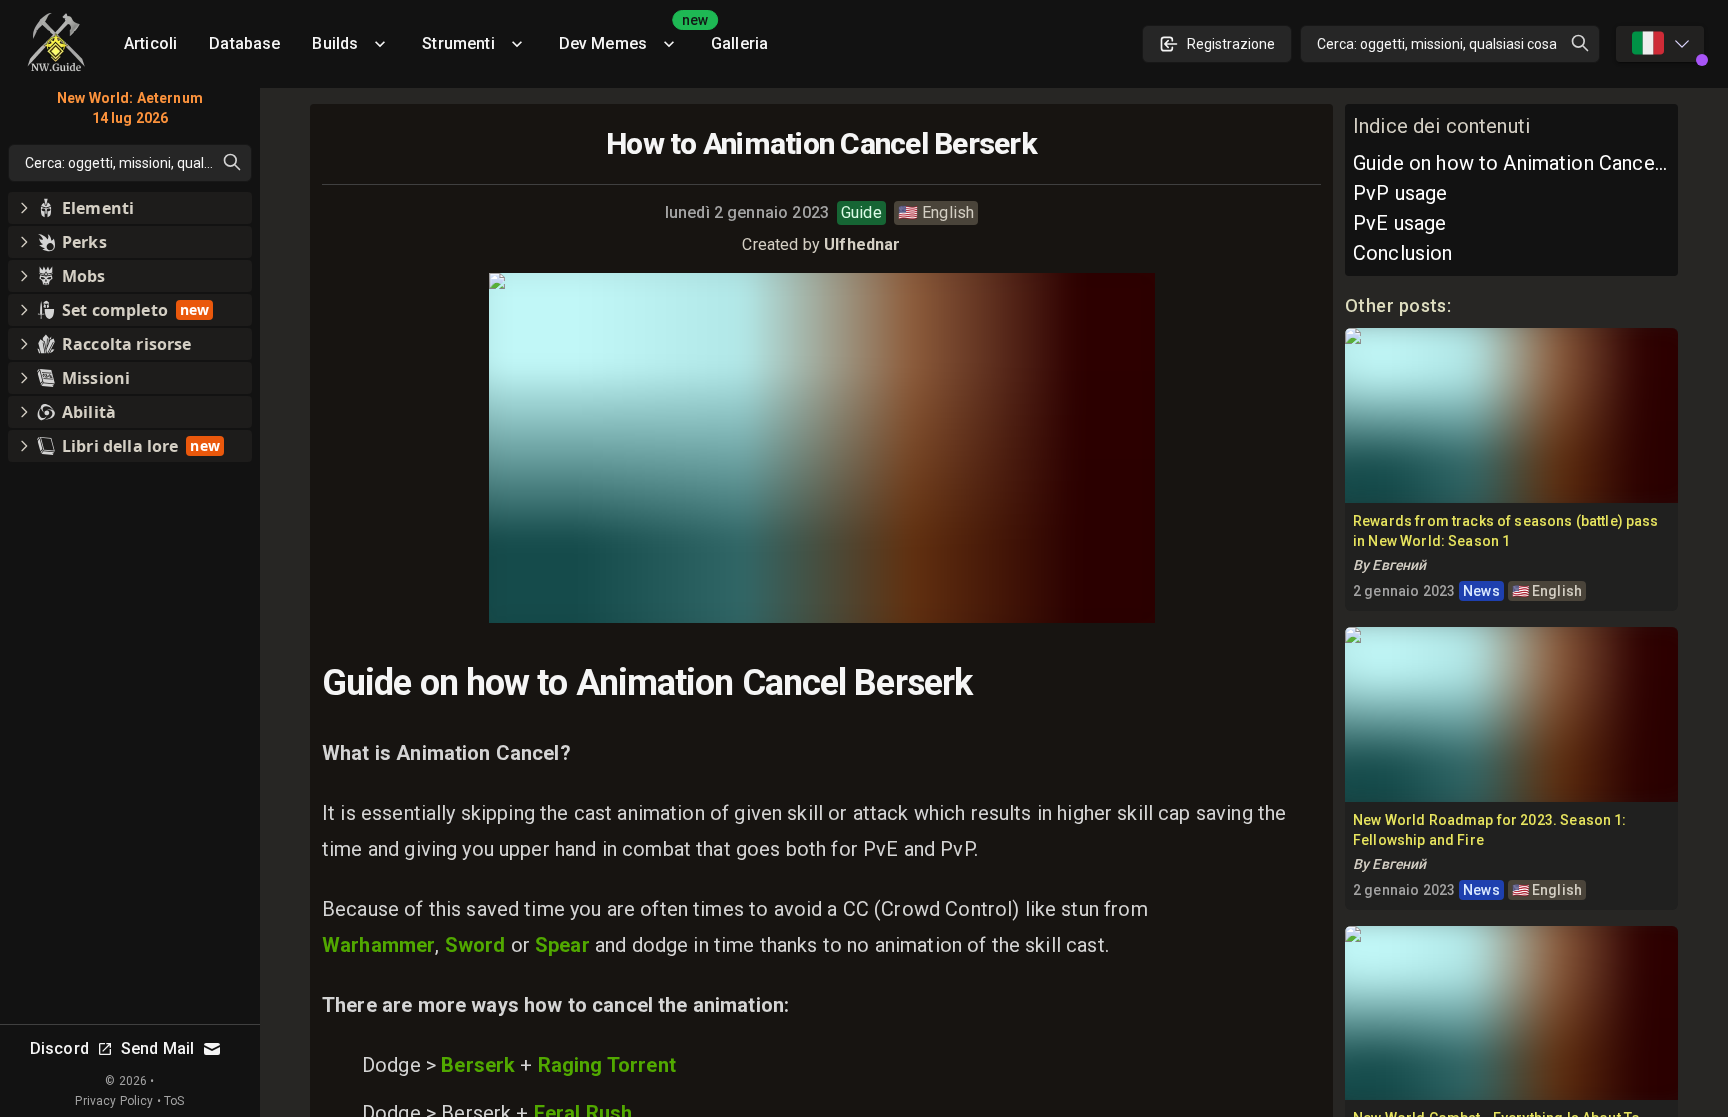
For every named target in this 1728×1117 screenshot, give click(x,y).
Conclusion (1403, 253)
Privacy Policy (114, 1101)
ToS (174, 1101)
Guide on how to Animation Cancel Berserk (1511, 163)
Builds (335, 43)
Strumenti (458, 43)
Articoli (150, 43)
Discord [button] (59, 1048)
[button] (130, 208)
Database (244, 43)
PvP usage (1400, 193)
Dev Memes (627, 36)
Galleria (739, 43)
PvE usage (1399, 223)
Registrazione (1231, 44)
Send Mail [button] (157, 1048)
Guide (861, 212)
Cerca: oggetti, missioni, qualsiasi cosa (1437, 44)
